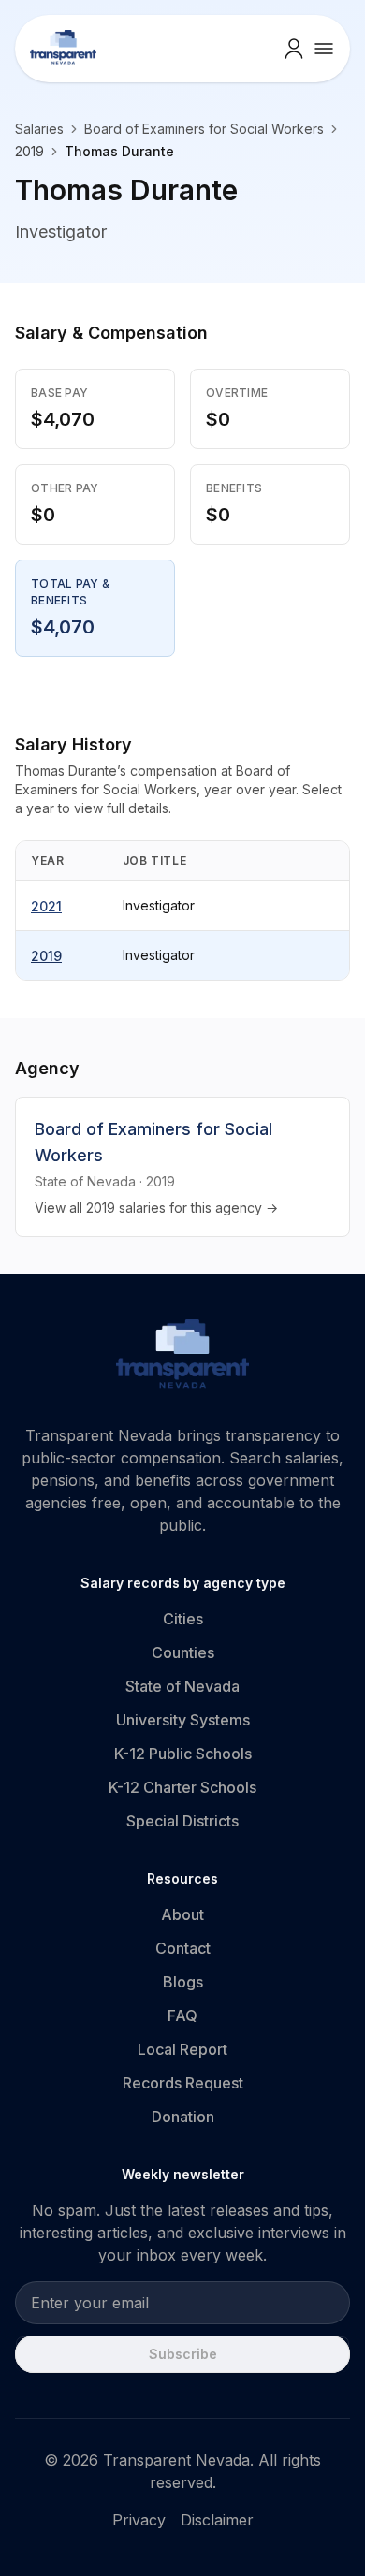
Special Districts (182, 1821)
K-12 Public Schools (183, 1754)
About (182, 1914)
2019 (46, 956)
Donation (183, 2117)
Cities (183, 1619)
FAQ (182, 2016)
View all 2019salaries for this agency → (156, 1208)
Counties (183, 1652)
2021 (46, 906)
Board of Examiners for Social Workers (204, 129)
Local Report (182, 2049)
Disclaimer (217, 2520)
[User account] (294, 49)
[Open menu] (324, 49)
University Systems (183, 1720)
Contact (183, 1948)
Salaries (39, 129)
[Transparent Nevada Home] (183, 1357)
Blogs (183, 1982)
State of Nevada (182, 1686)
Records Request (183, 2083)
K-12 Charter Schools (182, 1787)
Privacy (139, 2520)
